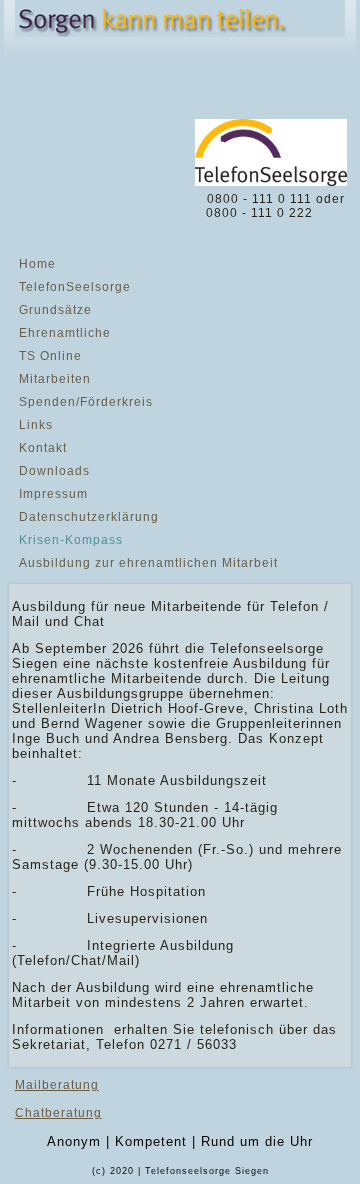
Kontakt (43, 448)
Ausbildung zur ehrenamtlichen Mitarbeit (148, 563)
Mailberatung (57, 1085)
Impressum (53, 494)
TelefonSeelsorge (75, 287)
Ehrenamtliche (65, 333)
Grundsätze (55, 310)
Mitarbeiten (55, 379)
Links (36, 425)
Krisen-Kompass (71, 540)
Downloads (54, 471)
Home (37, 264)
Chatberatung (58, 1113)
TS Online (50, 356)
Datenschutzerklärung (89, 517)
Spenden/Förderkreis (86, 402)
